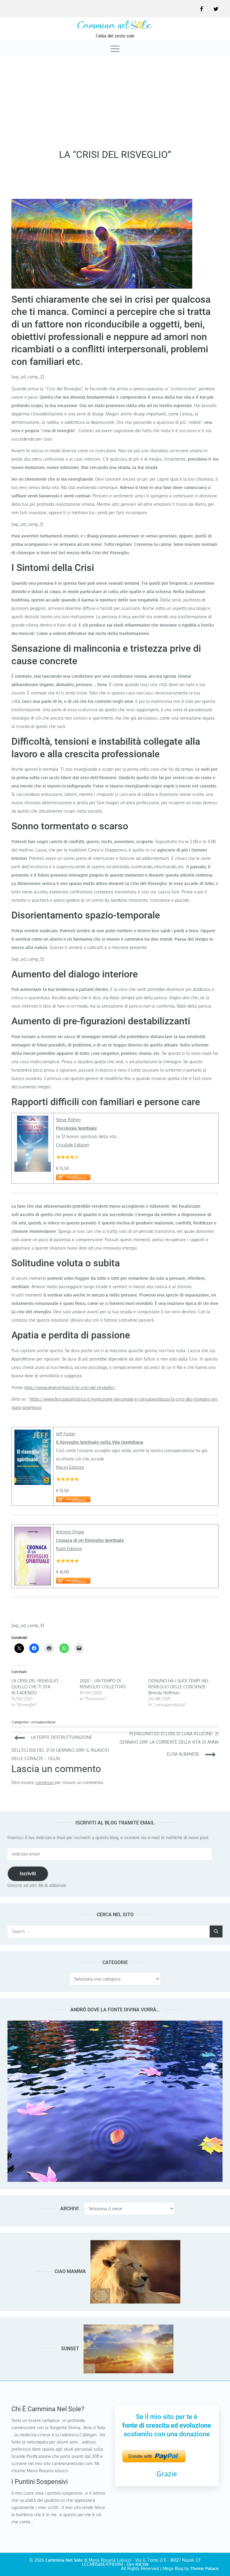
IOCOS (142, 2564)
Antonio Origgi (70, 1532)
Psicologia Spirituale (77, 1128)
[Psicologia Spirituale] (33, 1120)
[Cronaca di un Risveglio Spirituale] (33, 1531)
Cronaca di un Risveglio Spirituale (90, 1540)
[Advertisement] (115, 101)
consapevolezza (43, 1722)
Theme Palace (204, 2568)
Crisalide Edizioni (73, 1145)
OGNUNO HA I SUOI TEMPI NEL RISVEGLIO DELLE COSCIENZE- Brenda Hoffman (179, 1687)
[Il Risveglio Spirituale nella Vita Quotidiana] (33, 1434)
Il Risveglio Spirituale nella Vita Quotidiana (100, 1442)
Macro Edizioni (70, 1467)
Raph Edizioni (69, 1549)
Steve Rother (68, 1120)
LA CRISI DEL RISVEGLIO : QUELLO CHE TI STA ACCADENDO (36, 1687)
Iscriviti (28, 1873)
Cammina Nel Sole (64, 2560)
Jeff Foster (66, 1434)
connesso (44, 1782)
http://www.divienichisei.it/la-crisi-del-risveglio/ (69, 1387)
